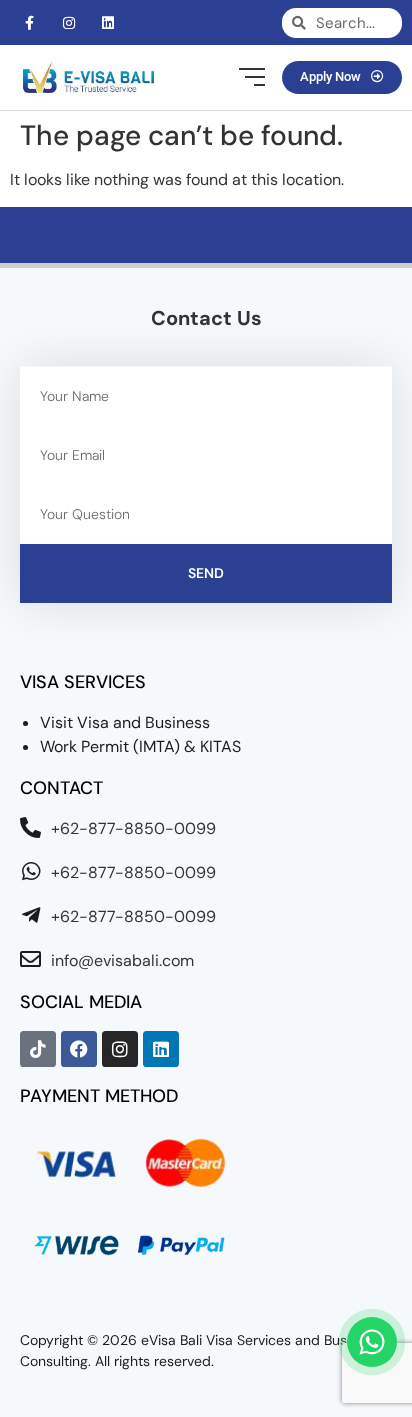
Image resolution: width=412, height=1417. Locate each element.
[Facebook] (79, 1049)
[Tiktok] (38, 1049)
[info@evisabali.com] (30, 959)
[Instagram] (68, 22)
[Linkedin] (107, 22)
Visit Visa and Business (125, 722)
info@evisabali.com (122, 960)
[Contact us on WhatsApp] (372, 1342)
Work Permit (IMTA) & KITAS (140, 746)
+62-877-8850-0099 (133, 828)
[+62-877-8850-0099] (30, 827)
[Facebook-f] (29, 22)
